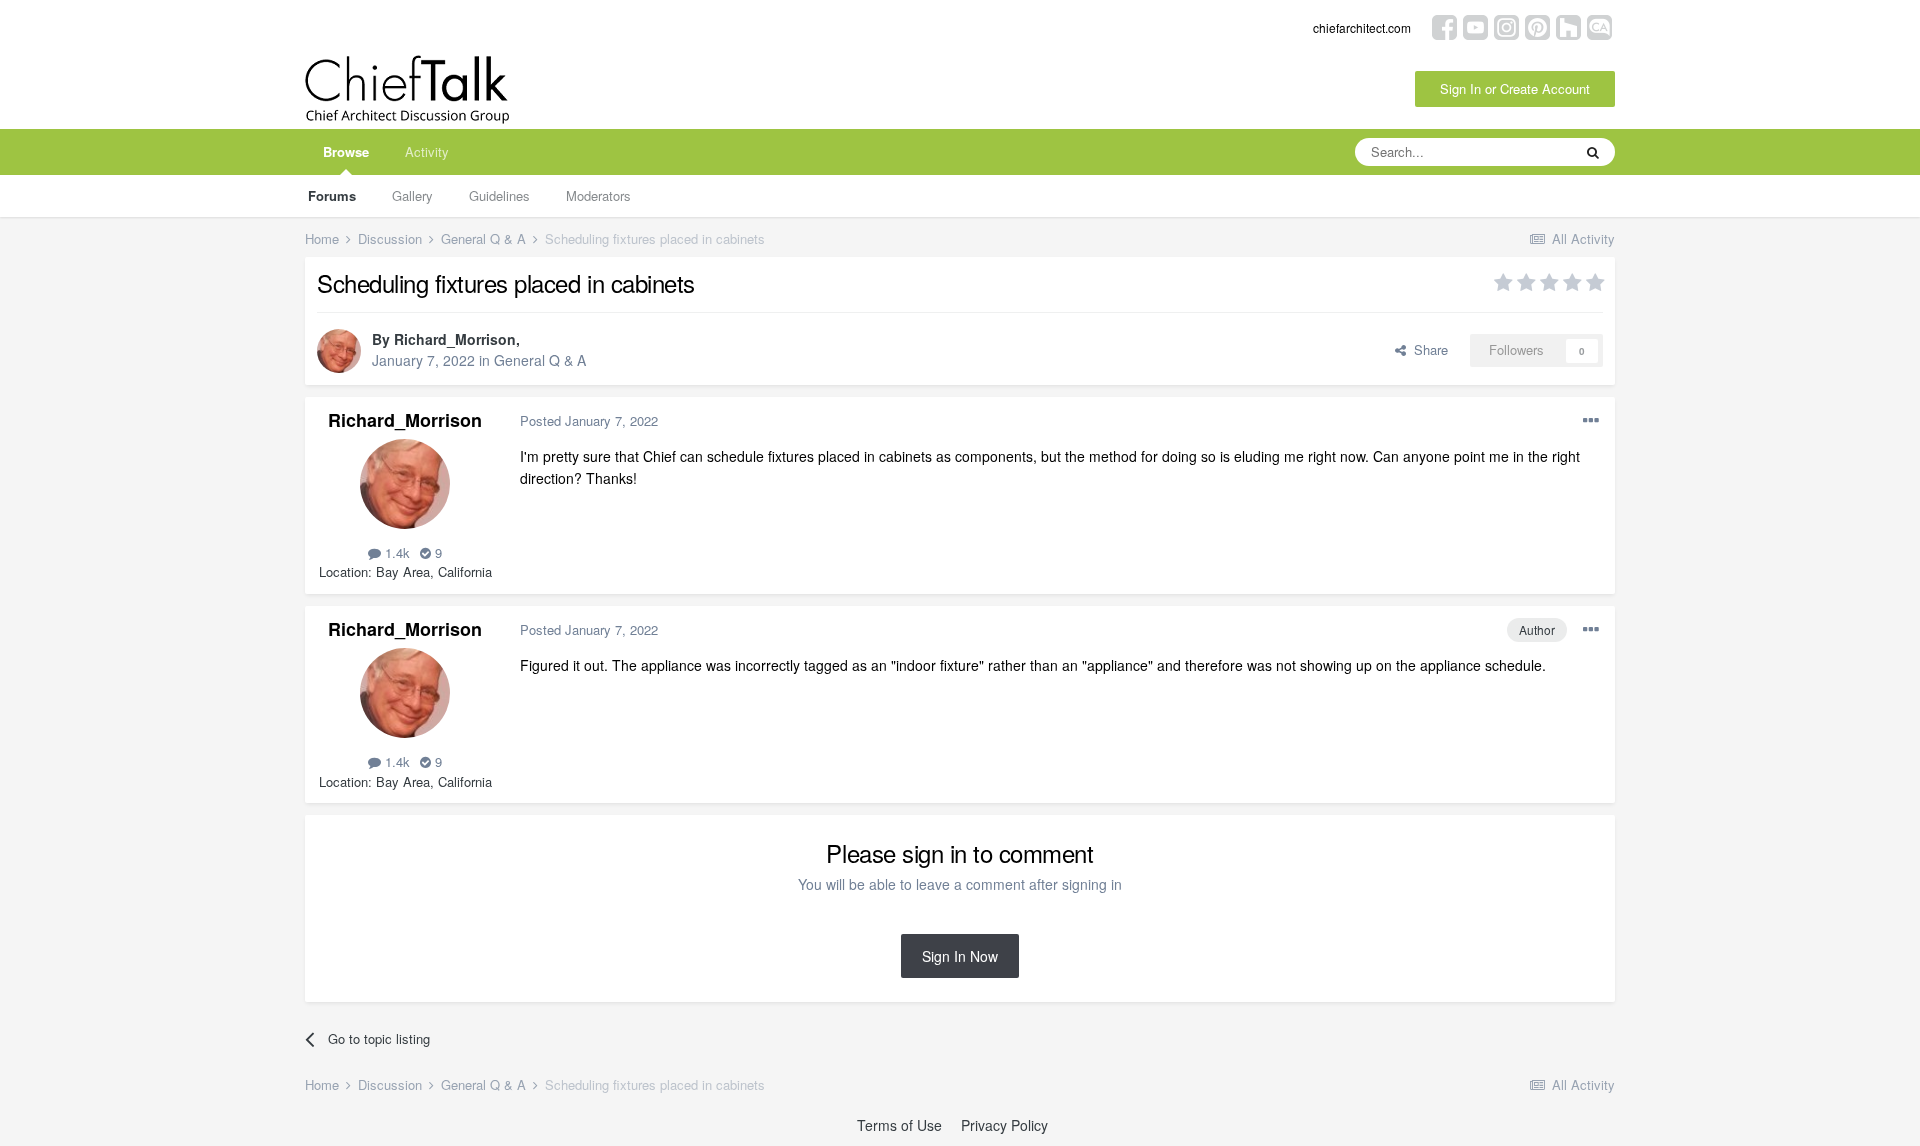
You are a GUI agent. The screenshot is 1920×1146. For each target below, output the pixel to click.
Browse (346, 151)
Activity (427, 151)
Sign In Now (960, 956)
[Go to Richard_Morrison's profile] (339, 351)
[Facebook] (1444, 25)
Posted (589, 420)
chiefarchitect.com (1362, 27)
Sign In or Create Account (1515, 88)
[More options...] (1591, 421)
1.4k (395, 552)
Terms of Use (899, 1125)
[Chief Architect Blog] (1599, 25)
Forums (332, 195)
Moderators (598, 195)
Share (1427, 349)
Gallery (412, 195)
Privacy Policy (1004, 1125)
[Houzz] (1568, 25)
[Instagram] (1506, 25)
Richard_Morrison (455, 339)
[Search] (1593, 152)
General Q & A (540, 360)
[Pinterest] (1537, 25)
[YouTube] (1475, 25)
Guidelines (499, 195)
